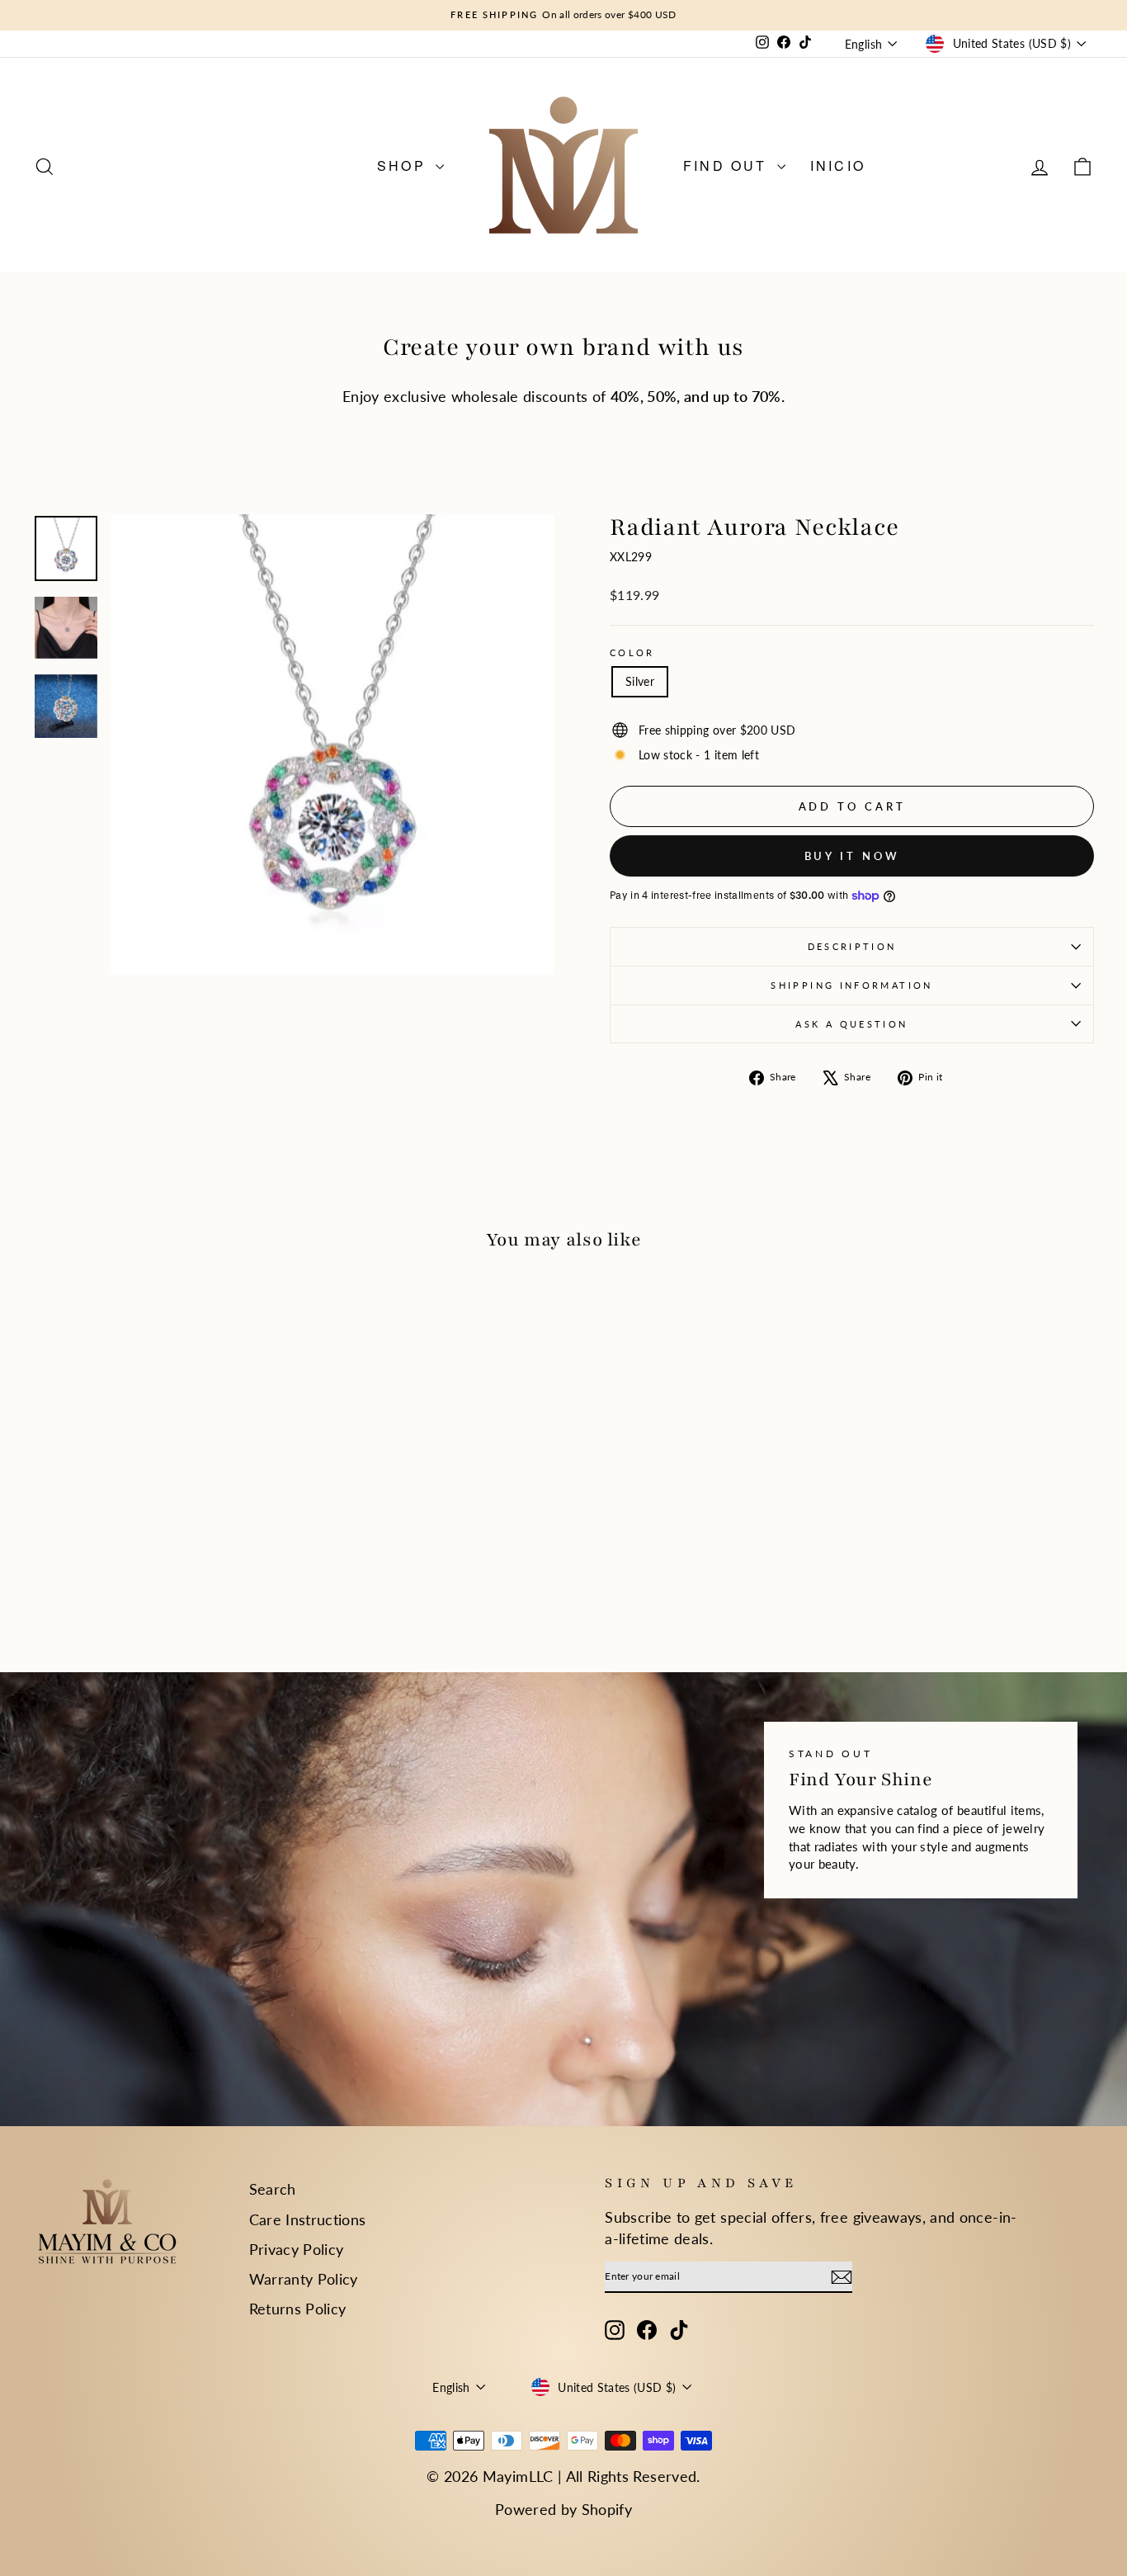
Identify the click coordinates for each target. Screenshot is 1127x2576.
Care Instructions (308, 2219)
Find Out (728, 165)
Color (632, 652)
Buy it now (852, 856)
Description (852, 946)
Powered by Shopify (563, 2509)
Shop (404, 165)
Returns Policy (298, 2309)
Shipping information (851, 985)
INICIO (838, 165)
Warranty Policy (304, 2279)
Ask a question (851, 1024)
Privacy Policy (297, 2249)
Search (273, 2189)
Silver (640, 681)
